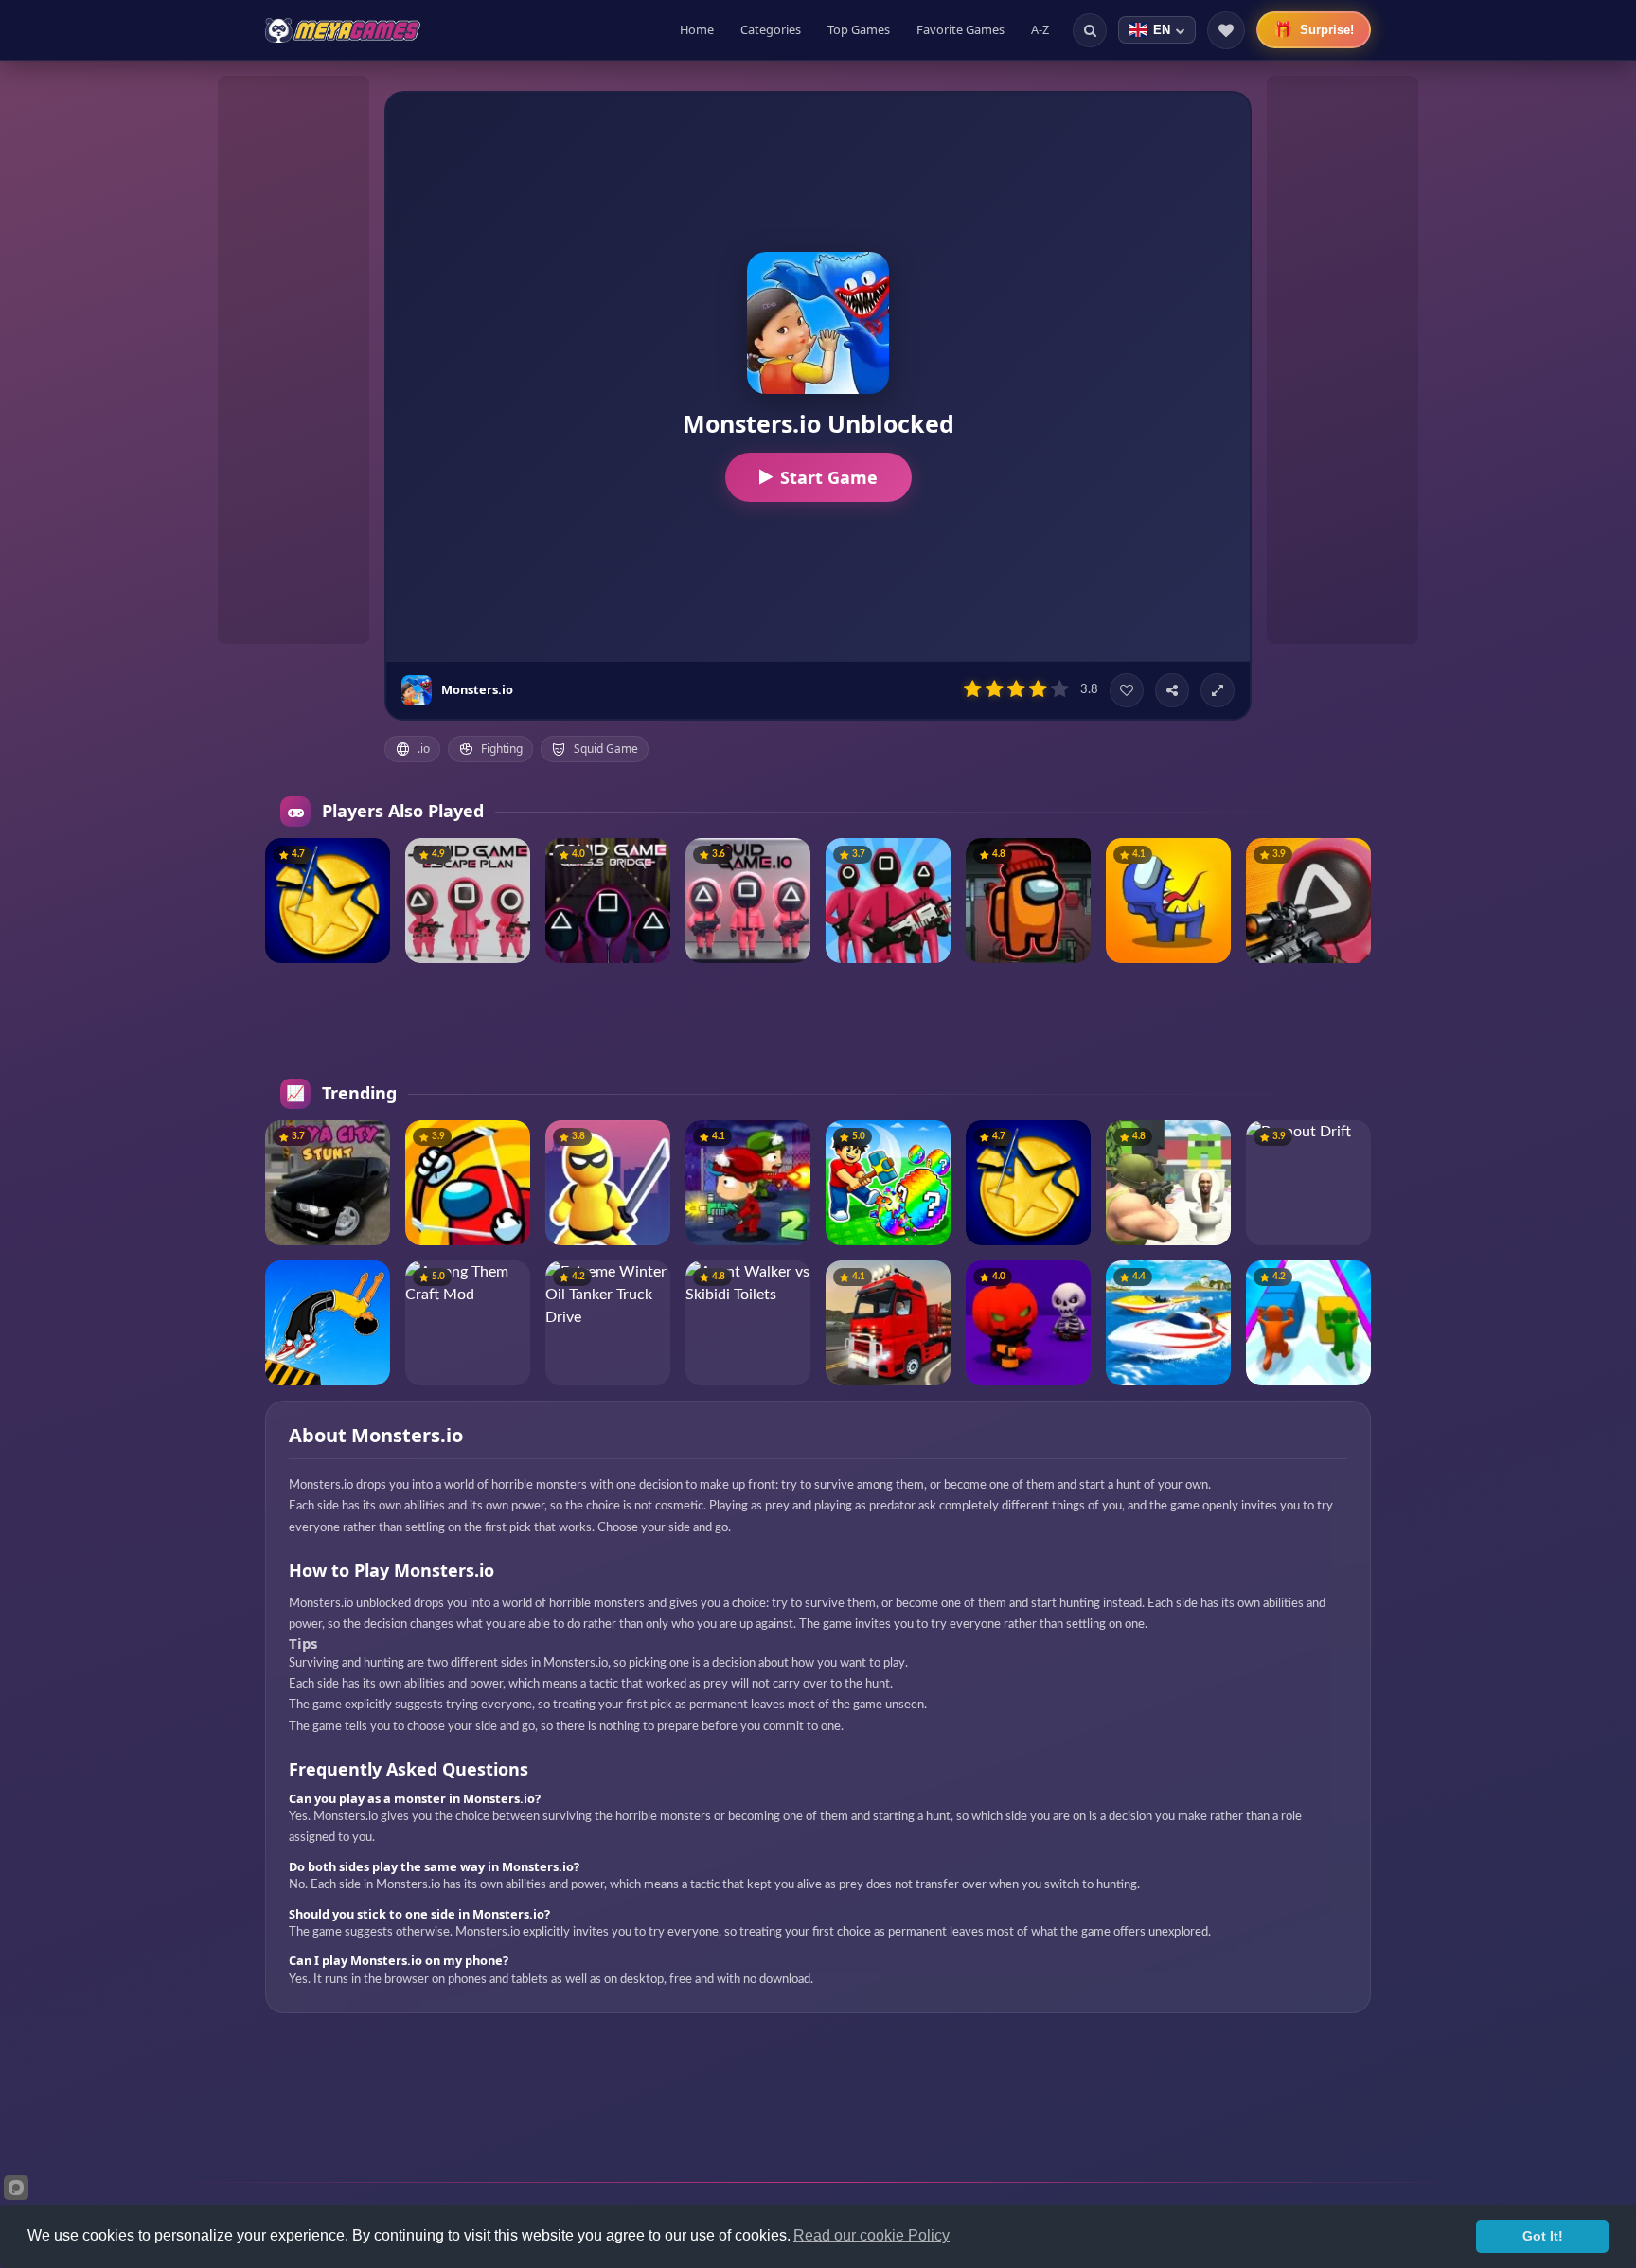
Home (697, 29)
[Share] (1172, 690)
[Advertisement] (293, 360)
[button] (368, 860)
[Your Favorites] (1226, 30)
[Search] (1090, 30)
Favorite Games (960, 29)
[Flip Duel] (328, 1323)
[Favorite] (1127, 690)
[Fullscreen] (1218, 690)
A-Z (1040, 29)
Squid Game (606, 749)
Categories (771, 29)
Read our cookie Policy (871, 2235)
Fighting (502, 749)
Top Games (859, 29)
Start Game (829, 477)
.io (424, 749)
